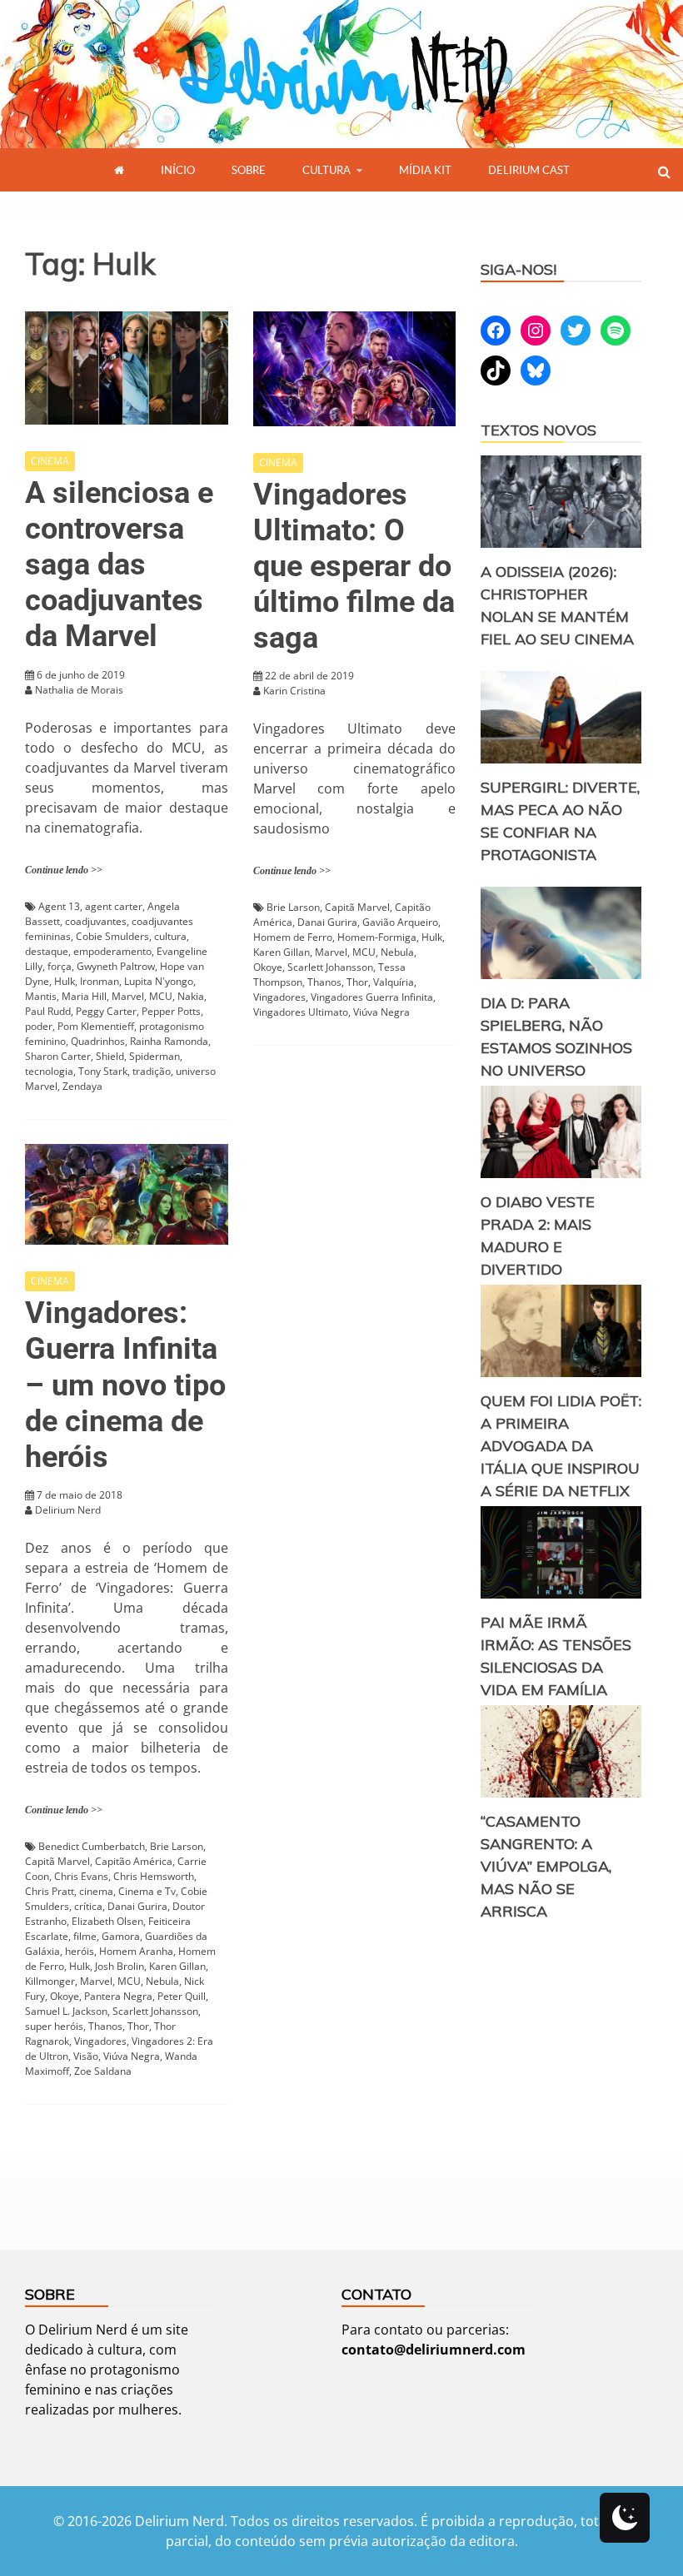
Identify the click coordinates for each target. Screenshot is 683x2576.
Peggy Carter (106, 1011)
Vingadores (279, 997)
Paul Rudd (48, 1011)
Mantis (41, 996)
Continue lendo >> (64, 870)
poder (39, 1026)
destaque (47, 951)
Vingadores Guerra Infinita (372, 997)
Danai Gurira (327, 922)
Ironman (100, 981)
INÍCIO (178, 170)
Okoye (268, 967)
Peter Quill (182, 1996)
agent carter (114, 906)
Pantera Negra (118, 1996)
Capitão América (134, 1861)
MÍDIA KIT (425, 170)
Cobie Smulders (112, 936)
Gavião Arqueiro (400, 922)
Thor (357, 982)
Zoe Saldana (103, 2071)
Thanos (324, 982)
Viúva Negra (381, 1012)
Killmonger (50, 1981)
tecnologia (49, 1071)
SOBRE (249, 170)
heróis (80, 1951)
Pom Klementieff (96, 1026)
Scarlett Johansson (330, 967)
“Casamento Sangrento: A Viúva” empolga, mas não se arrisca (546, 1866)
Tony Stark (103, 1071)
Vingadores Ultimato (301, 1012)
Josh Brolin (120, 1966)
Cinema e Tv (147, 1891)
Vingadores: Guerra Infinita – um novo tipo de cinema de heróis (125, 1385)
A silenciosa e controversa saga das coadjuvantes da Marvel (119, 565)
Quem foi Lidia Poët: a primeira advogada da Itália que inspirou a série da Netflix (561, 1446)
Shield (110, 1056)
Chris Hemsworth (154, 1876)
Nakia (191, 996)
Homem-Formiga (377, 937)
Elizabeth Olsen (107, 1921)
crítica (88, 1906)
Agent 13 (59, 906)
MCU (161, 996)
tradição (152, 1071)
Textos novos (538, 430)
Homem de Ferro (293, 937)
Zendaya (82, 1086)
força (60, 966)
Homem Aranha (136, 1951)
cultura (170, 936)
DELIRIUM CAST (529, 170)
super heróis (54, 2026)
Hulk (65, 981)
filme (85, 1936)
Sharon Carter (58, 1056)
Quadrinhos (98, 1041)
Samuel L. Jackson (66, 2011)
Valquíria (394, 982)
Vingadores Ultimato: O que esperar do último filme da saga (354, 567)
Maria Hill (84, 996)
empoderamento (112, 951)
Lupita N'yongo (159, 981)
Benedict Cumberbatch (92, 1846)
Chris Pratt (50, 1891)
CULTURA (327, 170)
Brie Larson (293, 907)
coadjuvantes (96, 921)
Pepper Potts (171, 1011)
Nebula (397, 952)
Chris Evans (81, 1876)
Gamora (121, 1936)
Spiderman (155, 1056)
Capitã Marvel (357, 907)
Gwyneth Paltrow (116, 966)
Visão (86, 2056)
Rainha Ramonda (169, 1041)
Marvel (128, 996)
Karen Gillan (282, 952)
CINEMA (50, 461)
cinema (96, 1891)
